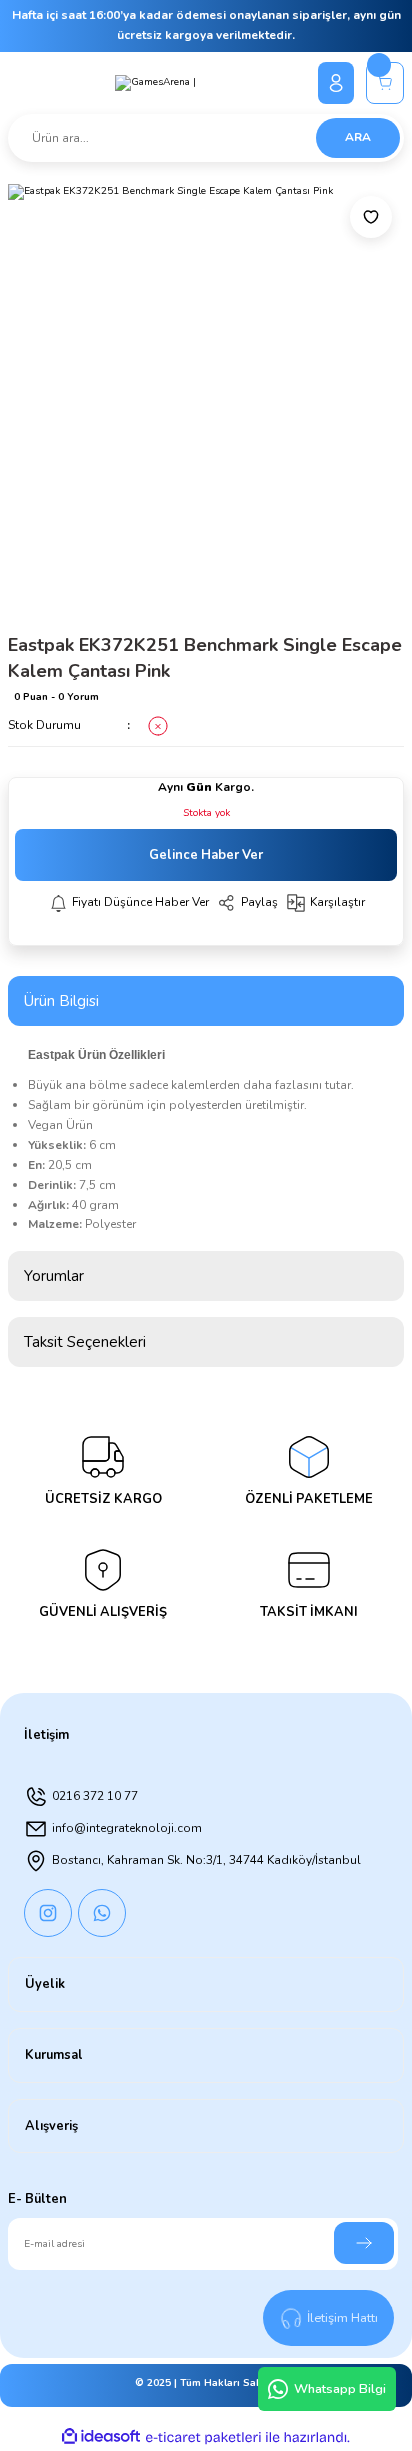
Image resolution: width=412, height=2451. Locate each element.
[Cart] (385, 83)
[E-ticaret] (203, 2437)
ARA (358, 137)
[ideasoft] (101, 2437)
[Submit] (364, 2243)
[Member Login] (336, 83)
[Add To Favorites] (371, 217)
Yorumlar (54, 1276)
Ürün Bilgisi (61, 1001)
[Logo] (155, 83)
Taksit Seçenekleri (85, 1342)
